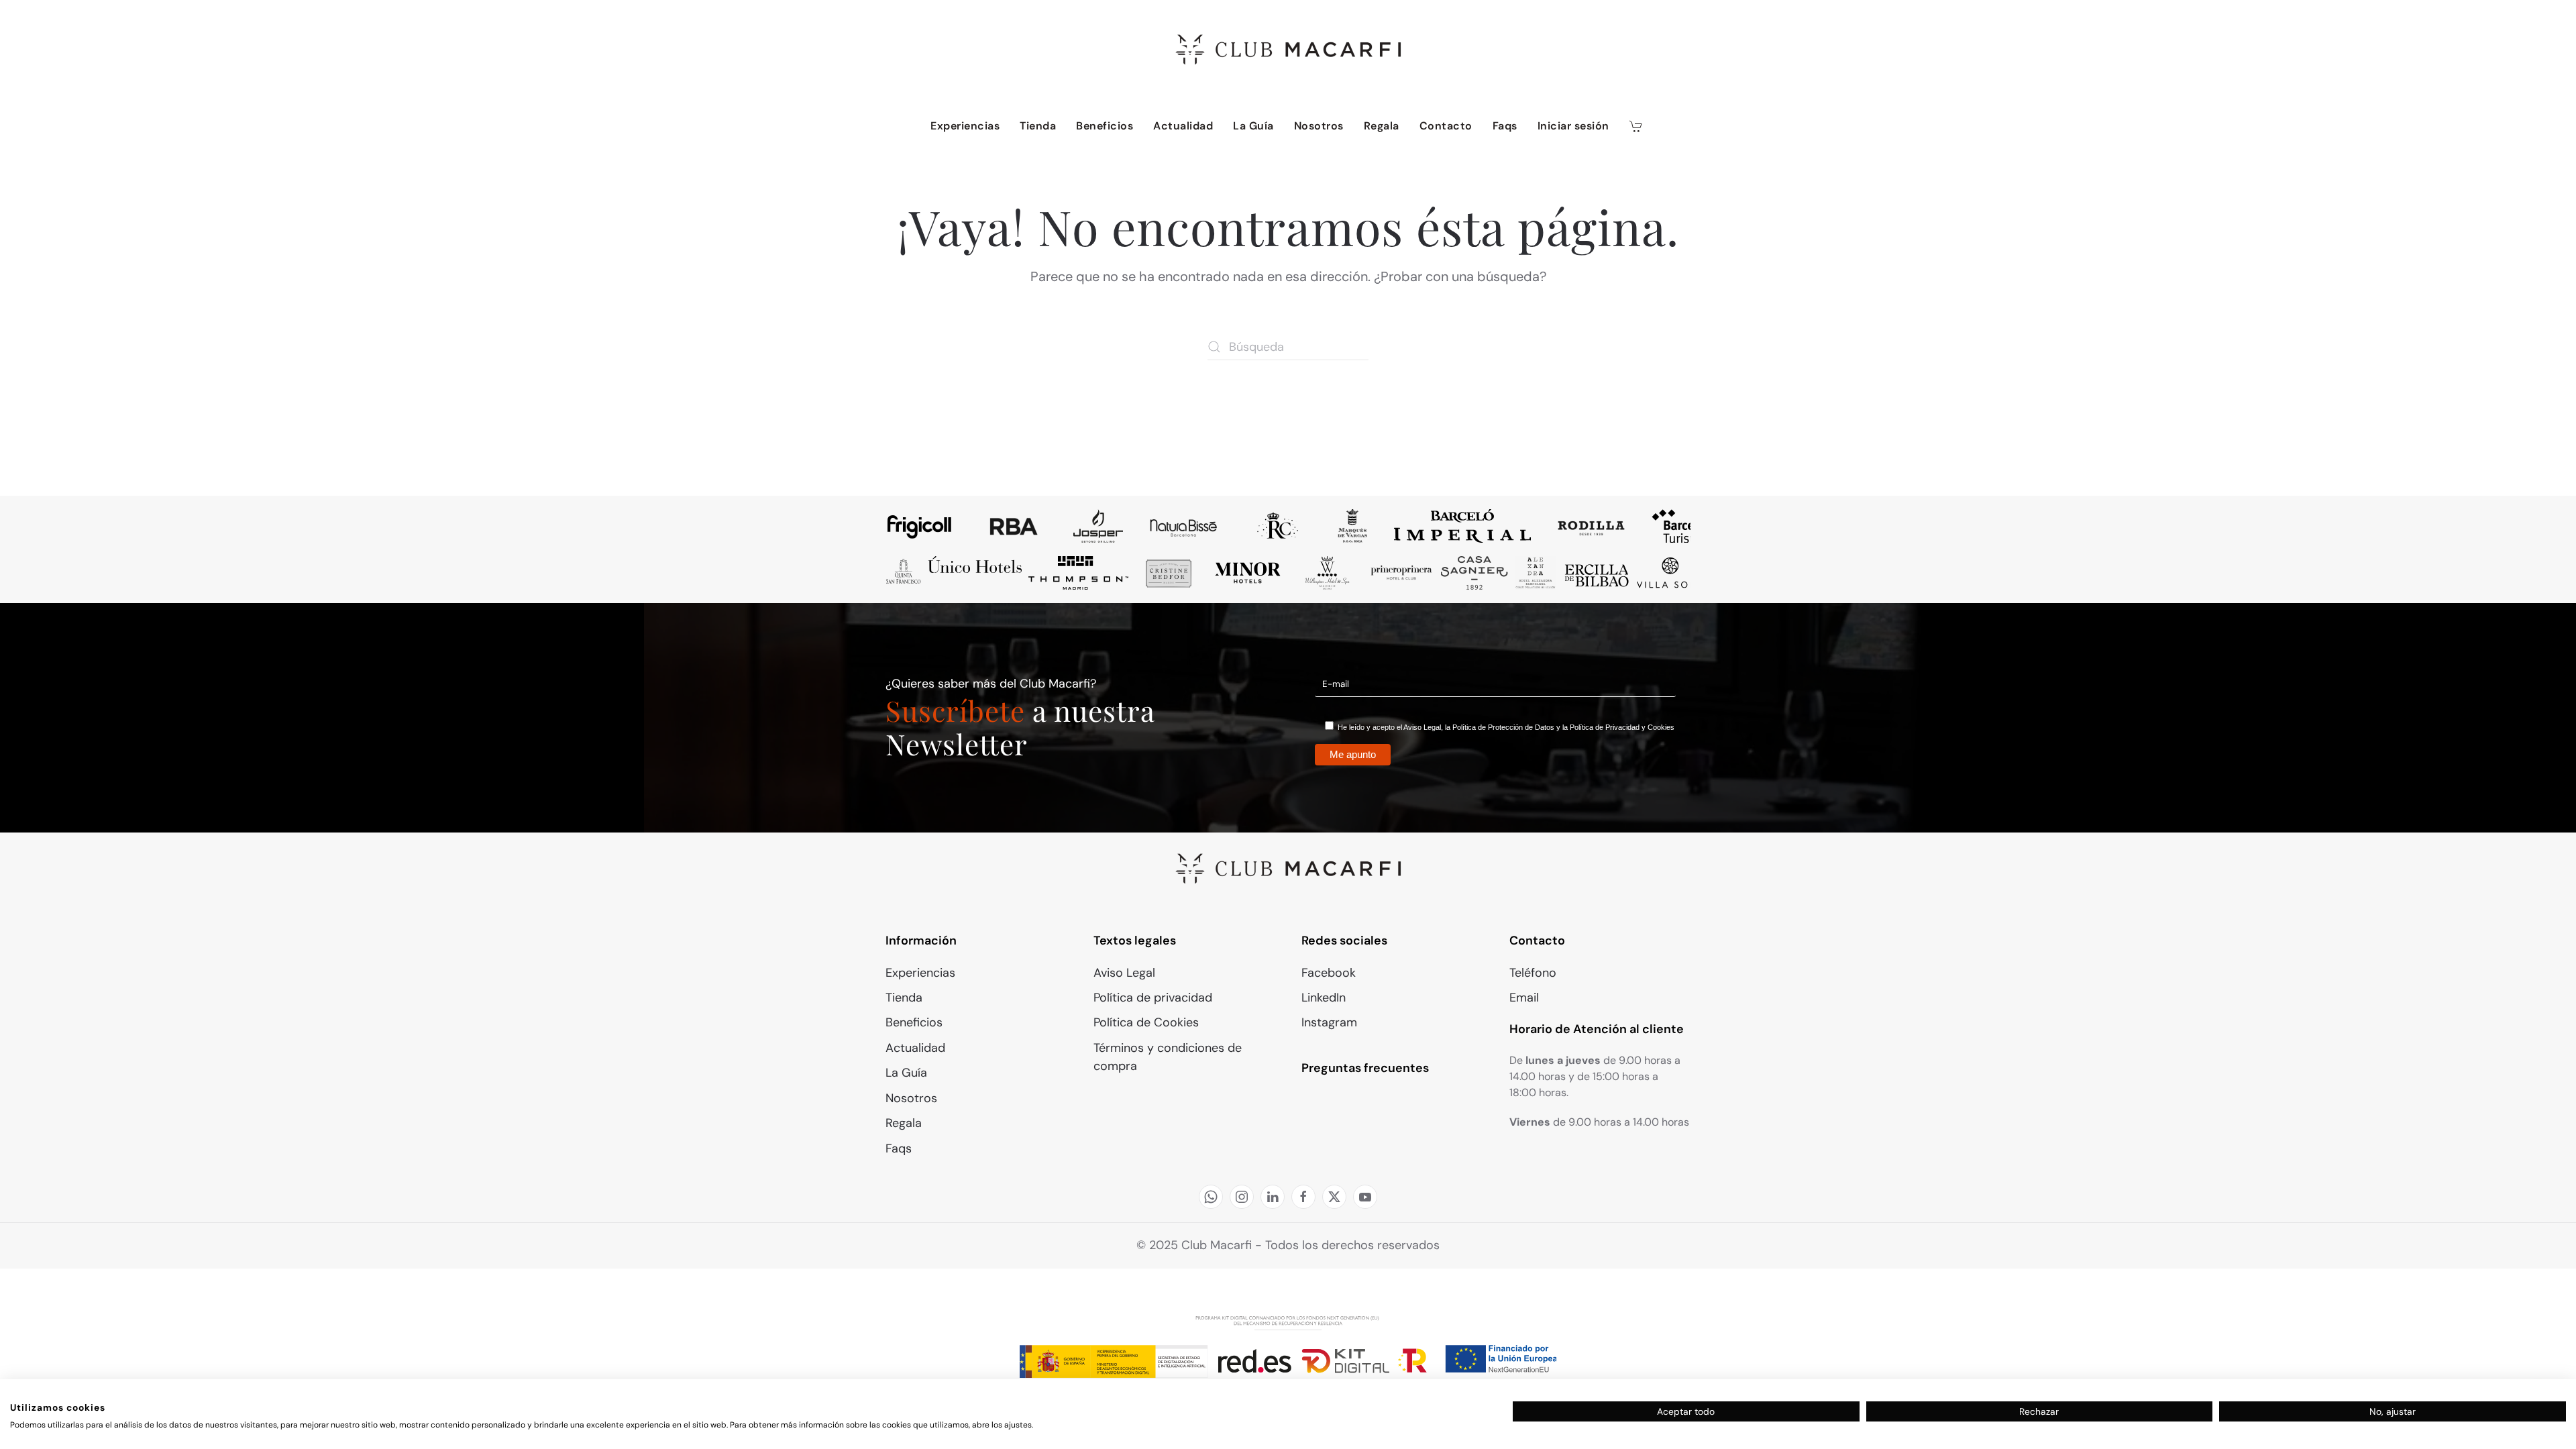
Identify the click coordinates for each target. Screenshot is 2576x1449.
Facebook (1329, 973)
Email (1524, 998)
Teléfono (1533, 973)
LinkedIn (1324, 998)
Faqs (1505, 126)
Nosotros (1319, 126)
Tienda (1038, 126)
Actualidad (1183, 126)
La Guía (1253, 126)
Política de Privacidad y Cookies (1622, 727)
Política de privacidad (1153, 998)
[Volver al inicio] (1288, 50)
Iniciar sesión (1573, 126)
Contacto (1446, 126)
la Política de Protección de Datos (1500, 727)
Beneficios (1105, 126)
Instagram (1329, 1022)
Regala (1382, 126)
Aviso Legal (1422, 727)
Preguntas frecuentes (1365, 1068)
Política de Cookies (1146, 1022)
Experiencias (965, 126)
